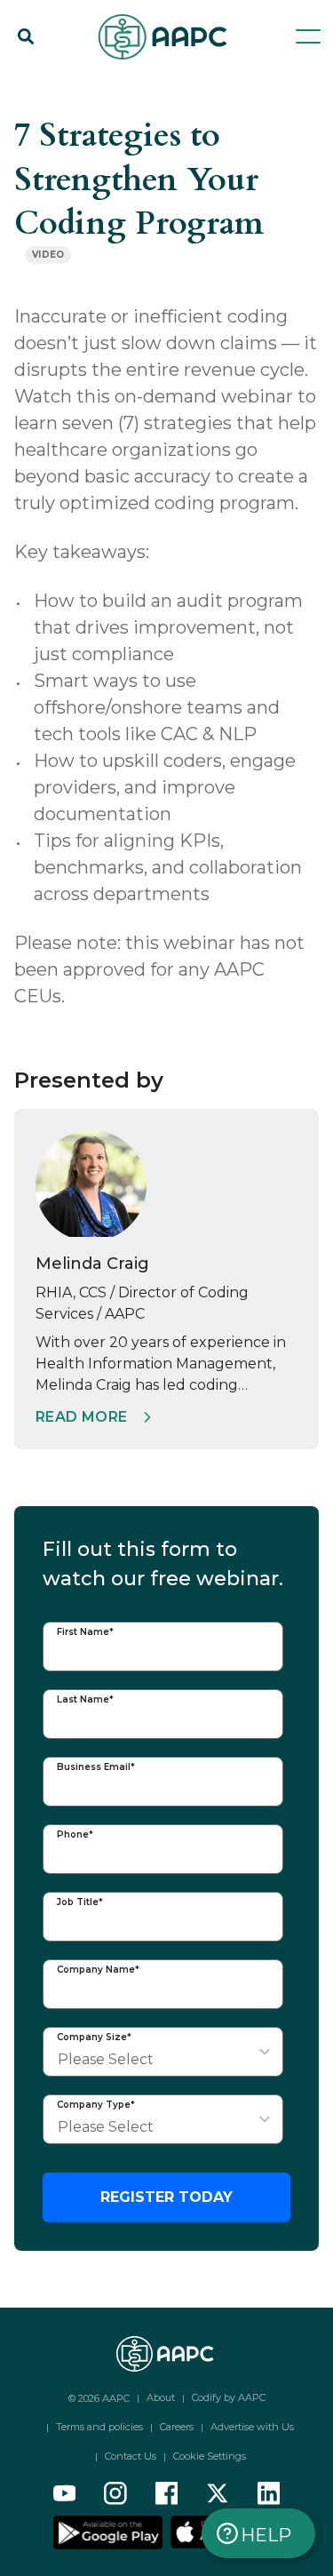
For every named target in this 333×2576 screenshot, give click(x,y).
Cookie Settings (210, 2456)
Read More (82, 1417)
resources (111, 82)
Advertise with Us (252, 2427)
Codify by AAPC (229, 2397)
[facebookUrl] (167, 2493)
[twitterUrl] (218, 2493)
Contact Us (131, 2456)
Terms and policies (99, 2427)
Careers (177, 2427)
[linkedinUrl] (269, 2493)
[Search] (26, 36)
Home (34, 82)
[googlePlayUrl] (110, 2532)
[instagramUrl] (115, 2493)
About (161, 2397)
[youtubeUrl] (65, 2493)
